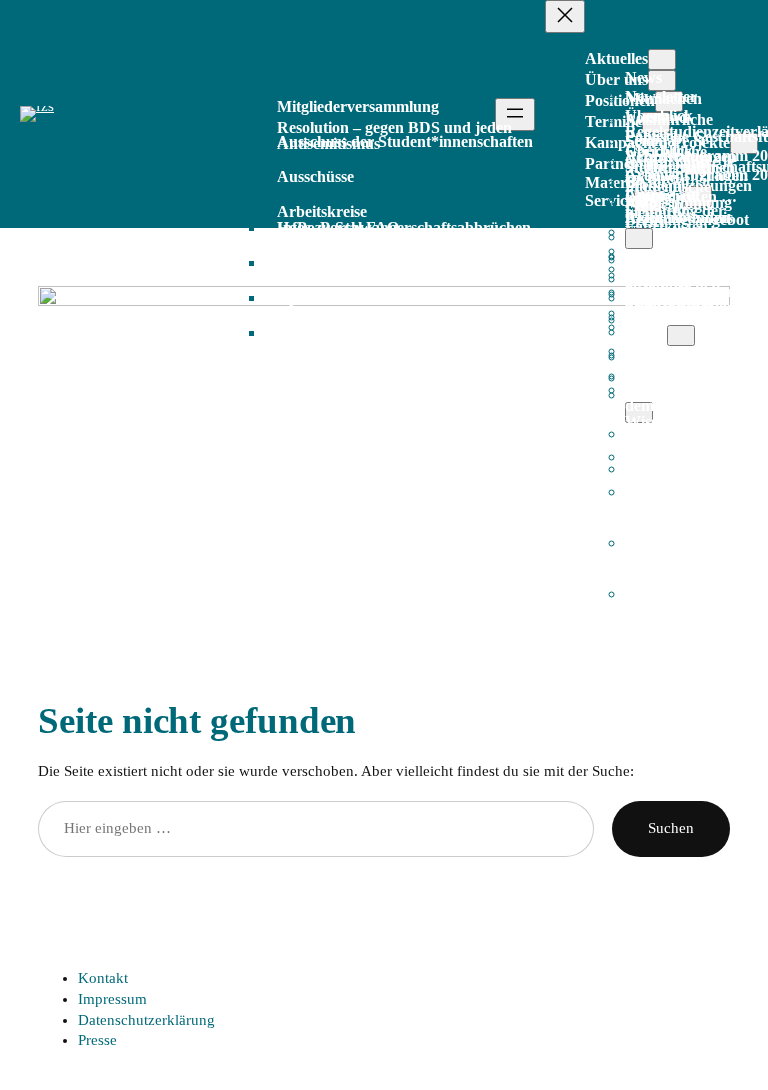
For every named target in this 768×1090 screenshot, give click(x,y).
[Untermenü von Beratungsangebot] (639, 238)
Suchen (671, 828)
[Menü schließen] (565, 16)
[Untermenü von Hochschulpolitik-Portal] (681, 335)
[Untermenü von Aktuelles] (662, 59)
